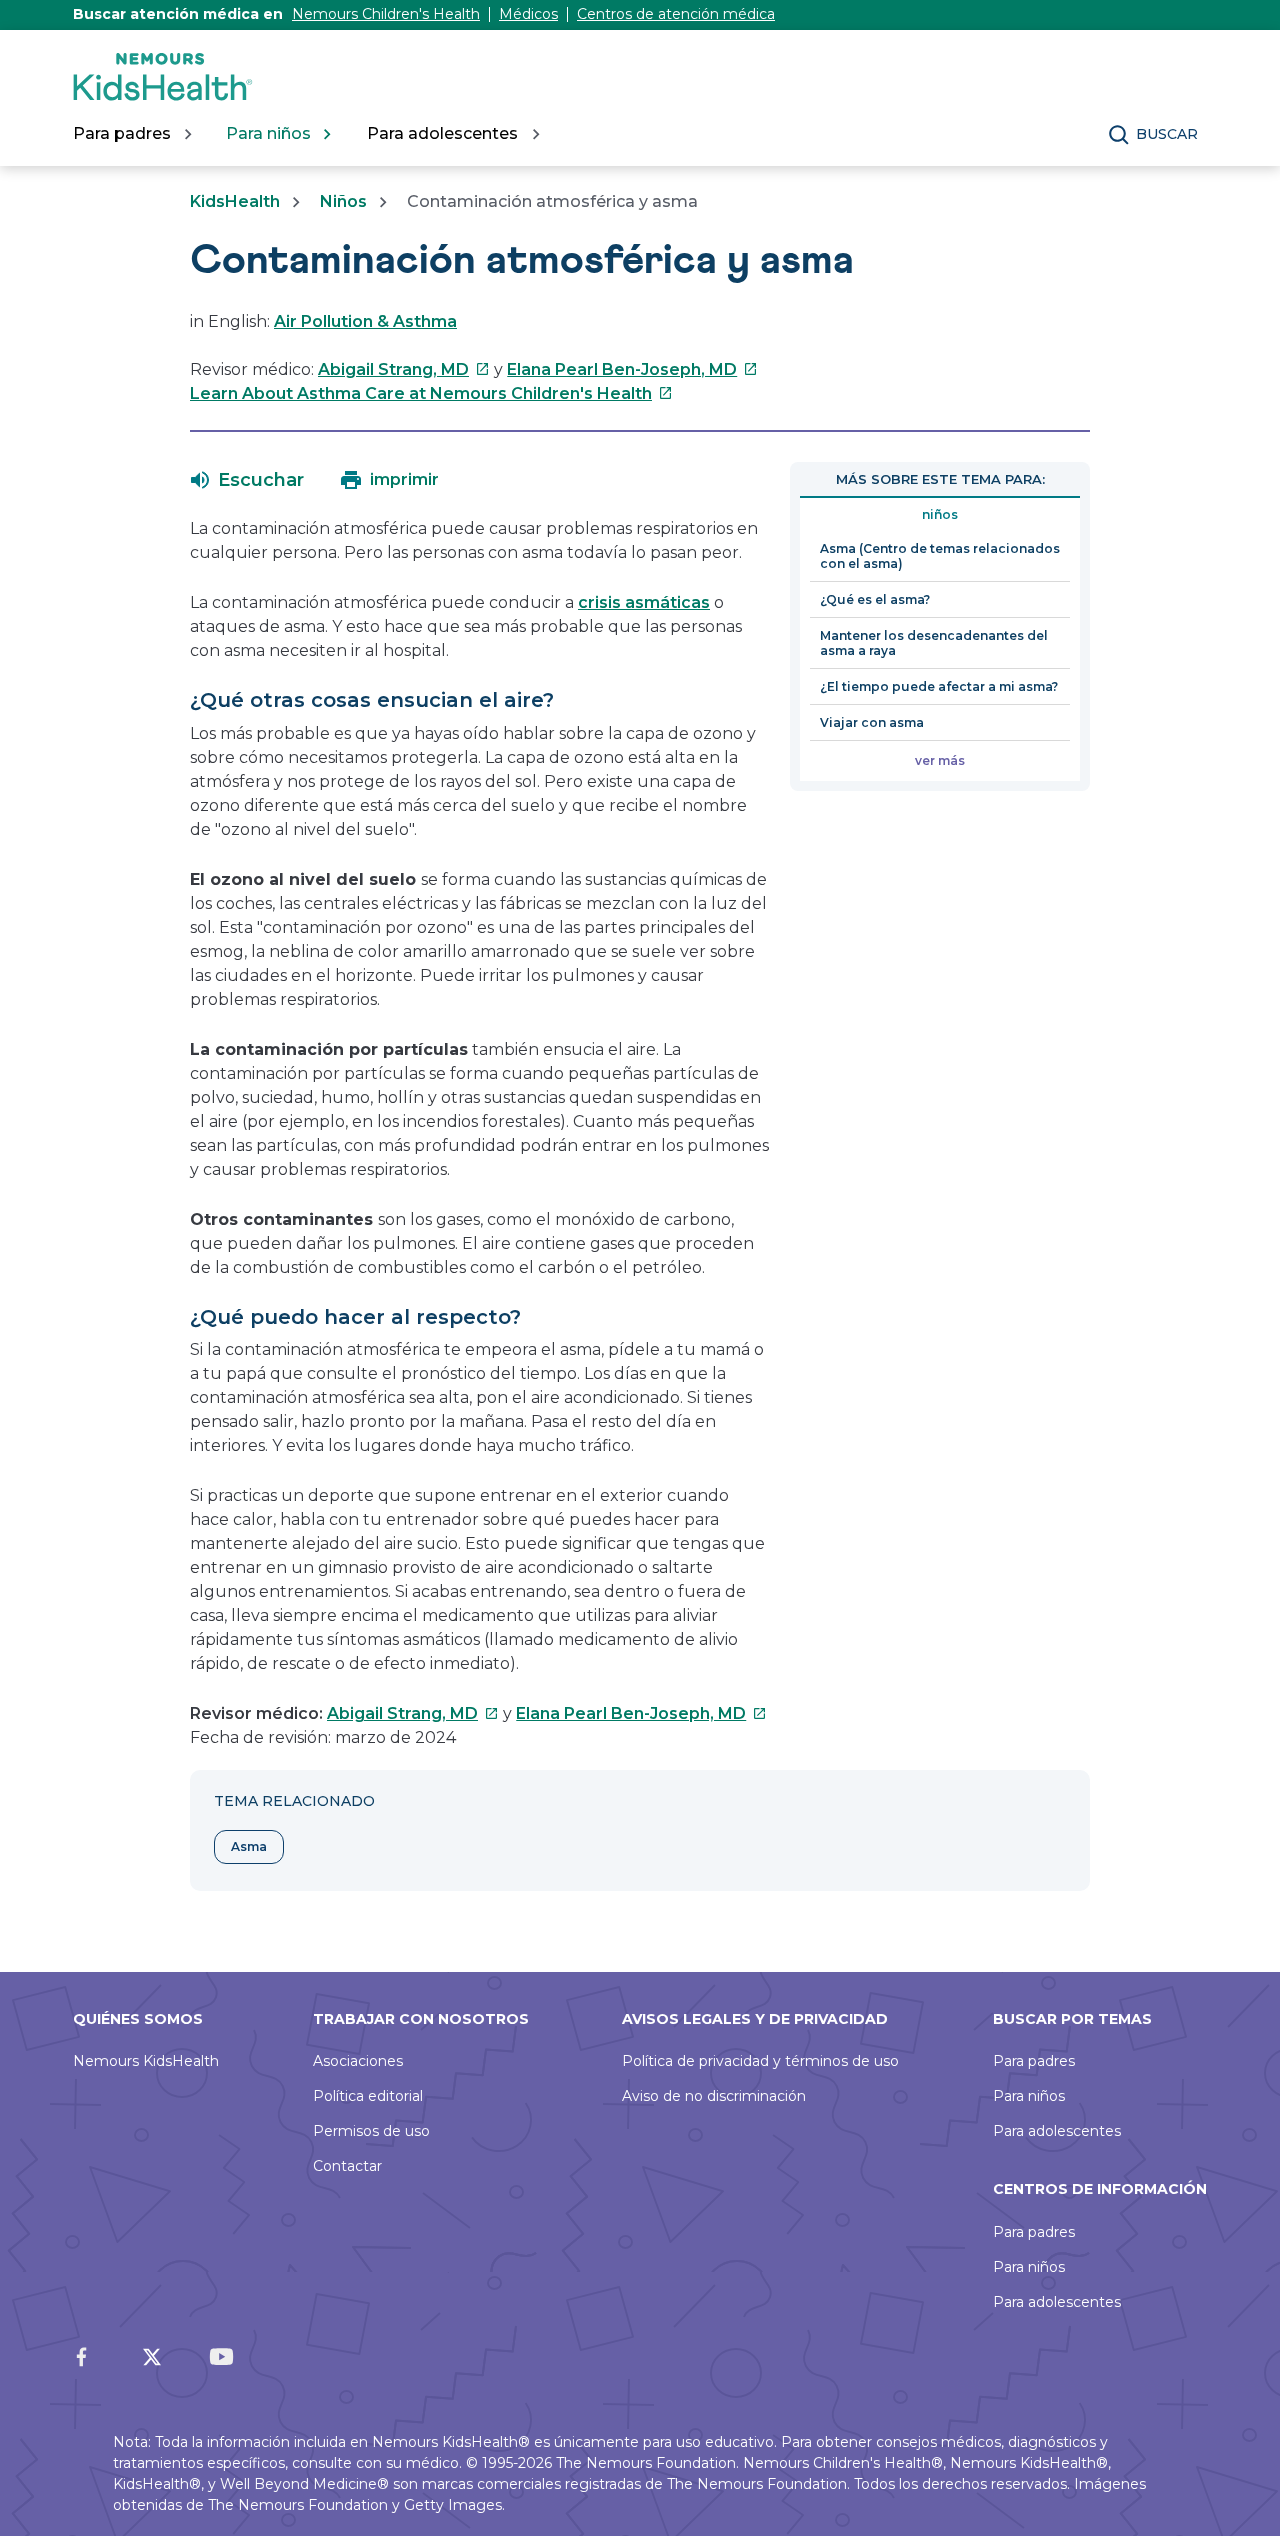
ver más (940, 760)
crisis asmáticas (644, 602)
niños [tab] (940, 514)
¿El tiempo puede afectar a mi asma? (939, 686)
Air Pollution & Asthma (365, 321)
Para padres (1034, 2061)
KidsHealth (235, 201)
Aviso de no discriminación (714, 2096)
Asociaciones (358, 2061)
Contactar (347, 2166)
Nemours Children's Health (386, 14)
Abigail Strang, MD (404, 369)
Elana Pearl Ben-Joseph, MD (632, 369)
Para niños (1029, 2096)
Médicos (528, 14)
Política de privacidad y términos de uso (760, 2061)
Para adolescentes (1057, 2131)
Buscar (1167, 134)
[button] (247, 480)
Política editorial (368, 2096)
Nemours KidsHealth (146, 2061)
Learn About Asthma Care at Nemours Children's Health (431, 393)
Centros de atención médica (676, 14)
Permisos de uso (371, 2131)
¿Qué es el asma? (875, 599)
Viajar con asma (872, 722)
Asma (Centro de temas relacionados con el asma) (940, 556)
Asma (249, 1846)
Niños (343, 201)
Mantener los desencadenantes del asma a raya (934, 643)
